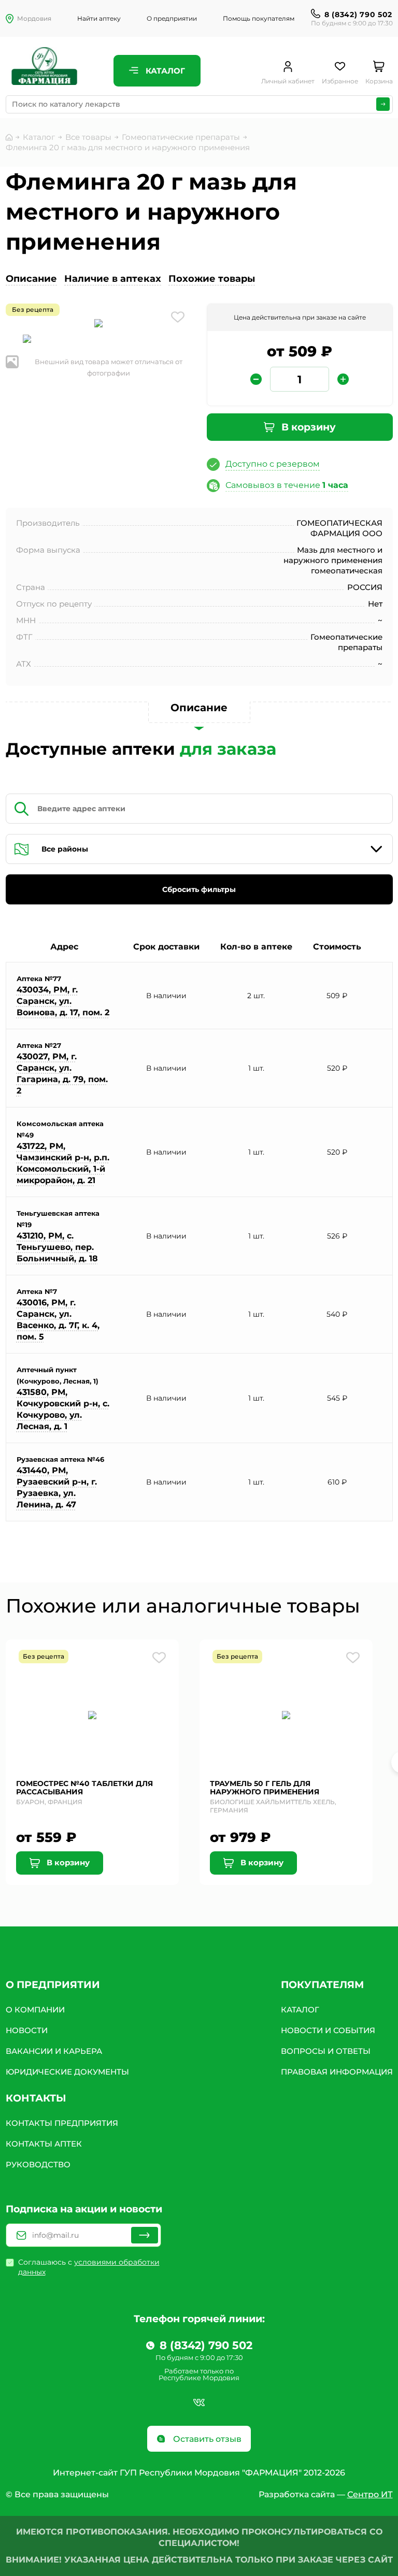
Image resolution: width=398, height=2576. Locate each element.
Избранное (340, 81)
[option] (99, 324)
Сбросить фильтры (199, 889)
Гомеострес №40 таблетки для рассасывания (84, 1788)
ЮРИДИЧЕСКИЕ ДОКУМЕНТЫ (67, 2072)
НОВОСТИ (27, 2030)
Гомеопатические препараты (181, 137)
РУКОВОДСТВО (38, 2164)
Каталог (164, 71)
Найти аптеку (99, 18)
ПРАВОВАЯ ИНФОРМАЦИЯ (337, 2072)
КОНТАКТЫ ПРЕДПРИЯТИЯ (62, 2123)
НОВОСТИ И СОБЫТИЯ (328, 2030)
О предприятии (172, 18)
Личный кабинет (288, 81)
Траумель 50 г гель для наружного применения (265, 1788)
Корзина (379, 81)
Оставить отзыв (206, 2439)
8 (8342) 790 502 (358, 15)
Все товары (88, 137)
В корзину (307, 427)
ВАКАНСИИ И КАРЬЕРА (54, 2051)
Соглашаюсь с (89, 2267)
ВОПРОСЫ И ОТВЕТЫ (326, 2051)
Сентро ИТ (370, 2494)
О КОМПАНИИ (35, 2010)
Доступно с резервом (273, 464)
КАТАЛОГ (300, 2010)
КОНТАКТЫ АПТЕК (44, 2144)
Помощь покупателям (259, 18)
